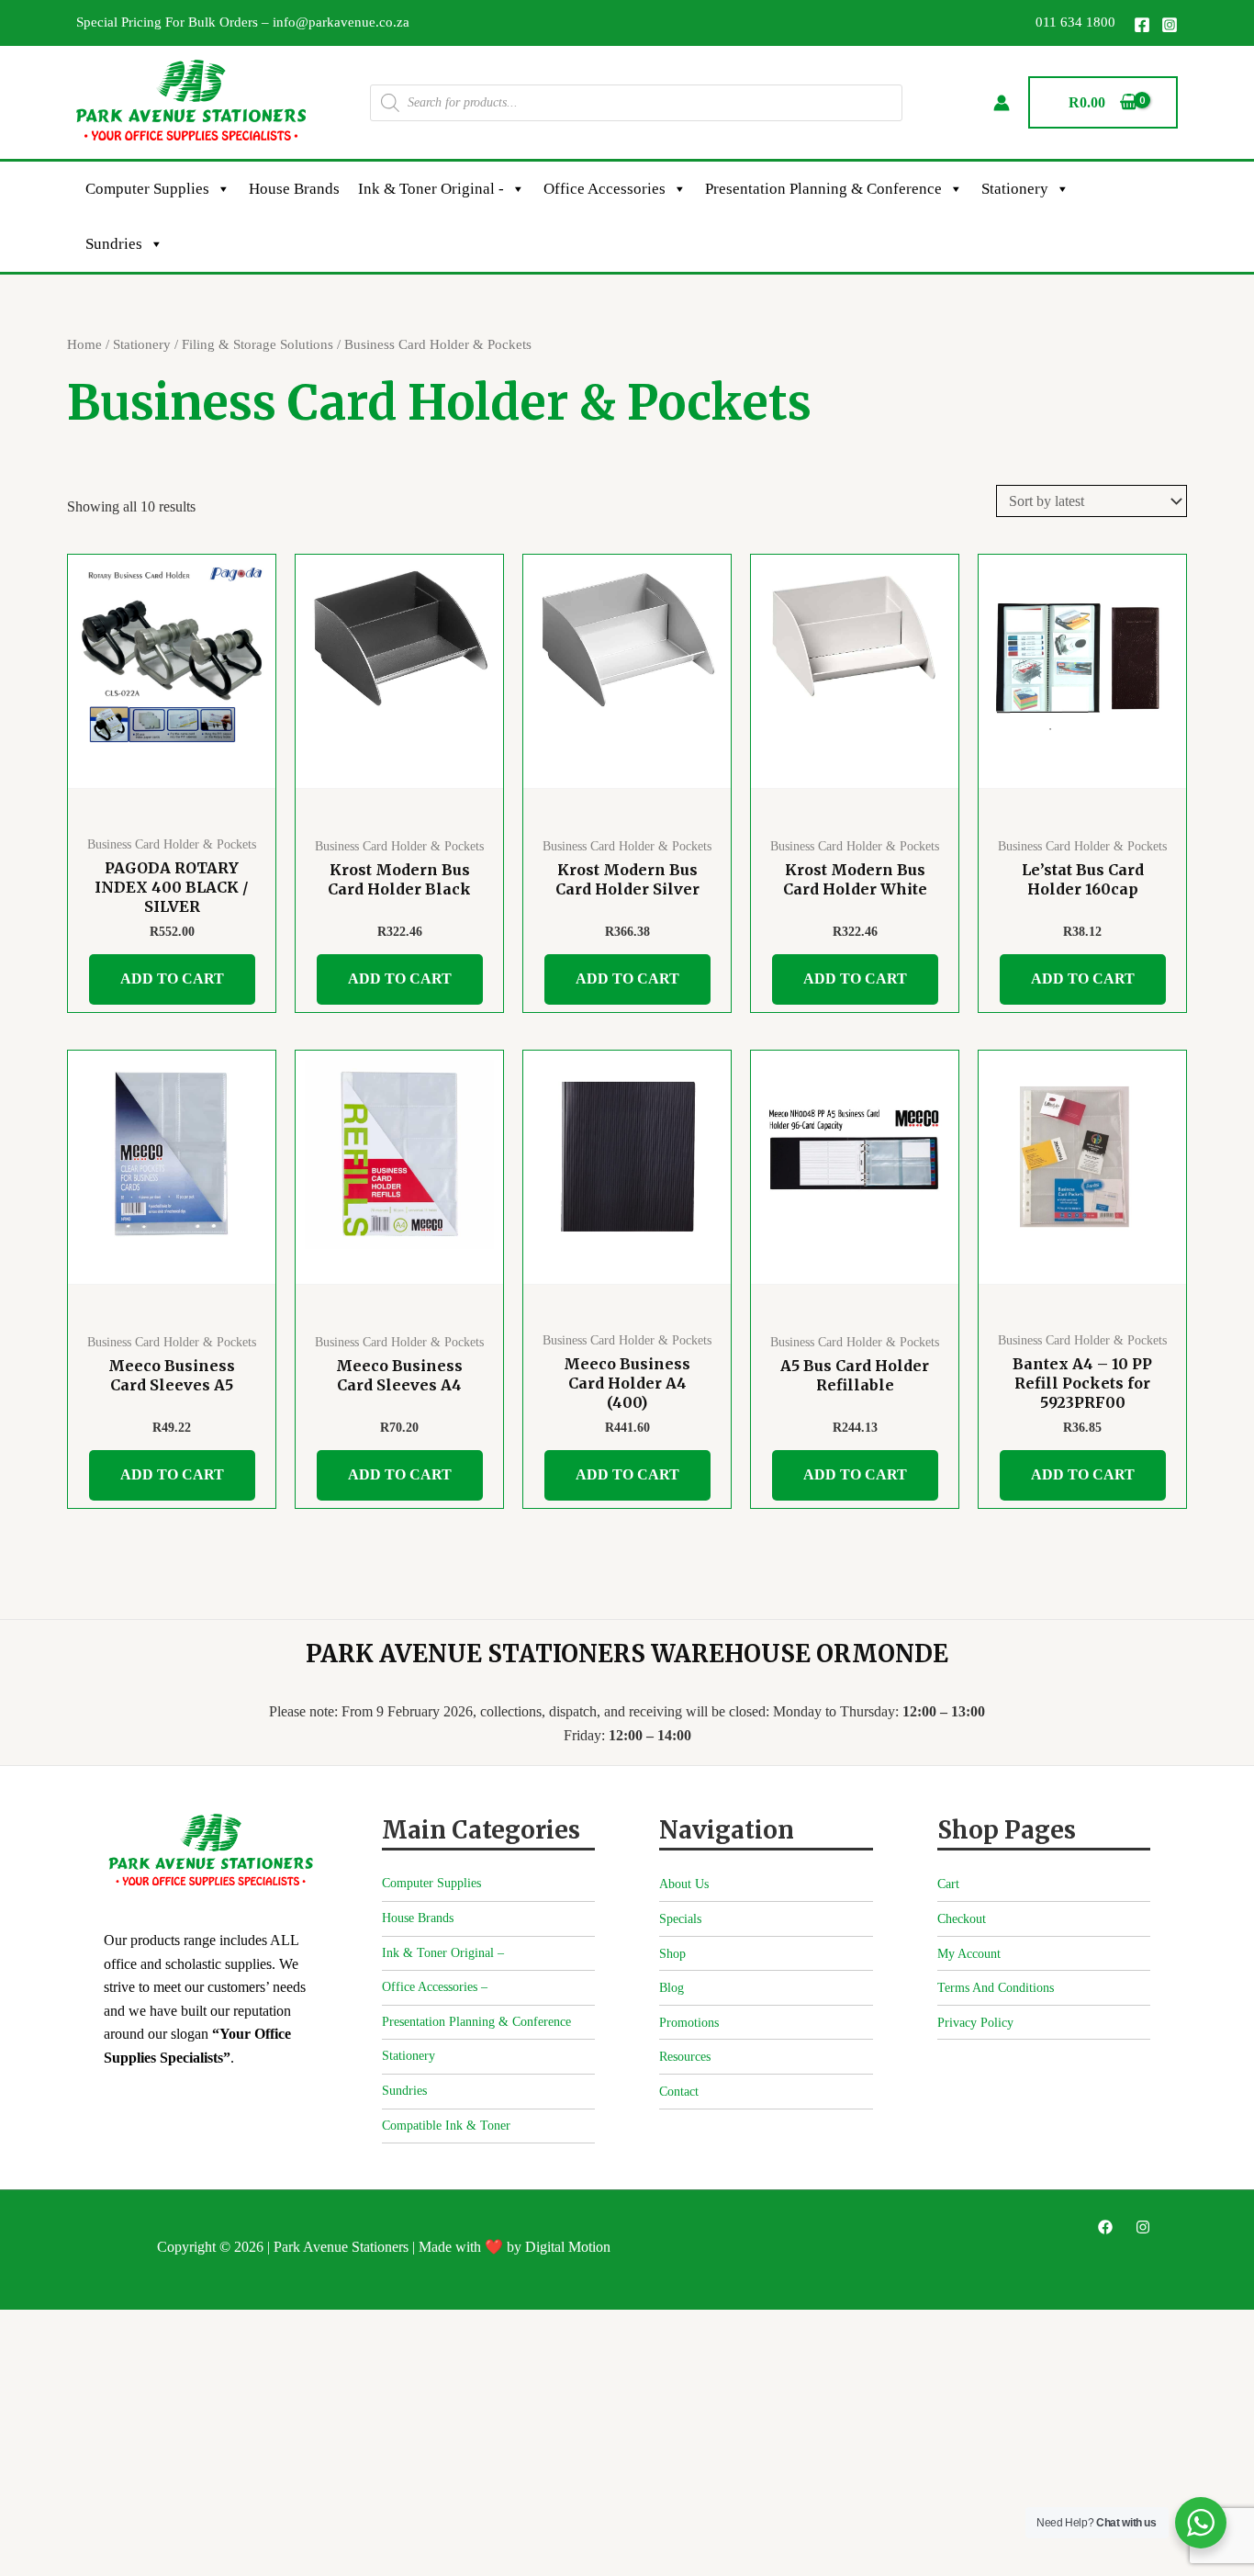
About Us (684, 1884)
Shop (672, 1954)
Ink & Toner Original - (431, 189)
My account (969, 1954)
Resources (685, 2057)
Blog (672, 1988)
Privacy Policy (975, 2023)
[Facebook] (1142, 25)
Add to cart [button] (172, 979)
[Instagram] (1170, 25)
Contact (679, 2092)
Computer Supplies (147, 189)
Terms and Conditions (996, 1988)
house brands (294, 189)
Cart (948, 1884)
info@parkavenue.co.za (341, 22)
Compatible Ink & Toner (446, 2126)
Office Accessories (605, 189)
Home (84, 344)
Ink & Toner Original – (443, 1953)
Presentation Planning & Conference (823, 189)
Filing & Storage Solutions (258, 344)
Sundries (114, 244)
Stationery (1015, 189)
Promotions (689, 2023)
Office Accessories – (435, 1987)
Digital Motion (568, 2247)
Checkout (962, 1919)
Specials (680, 1919)
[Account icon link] (1002, 103)
